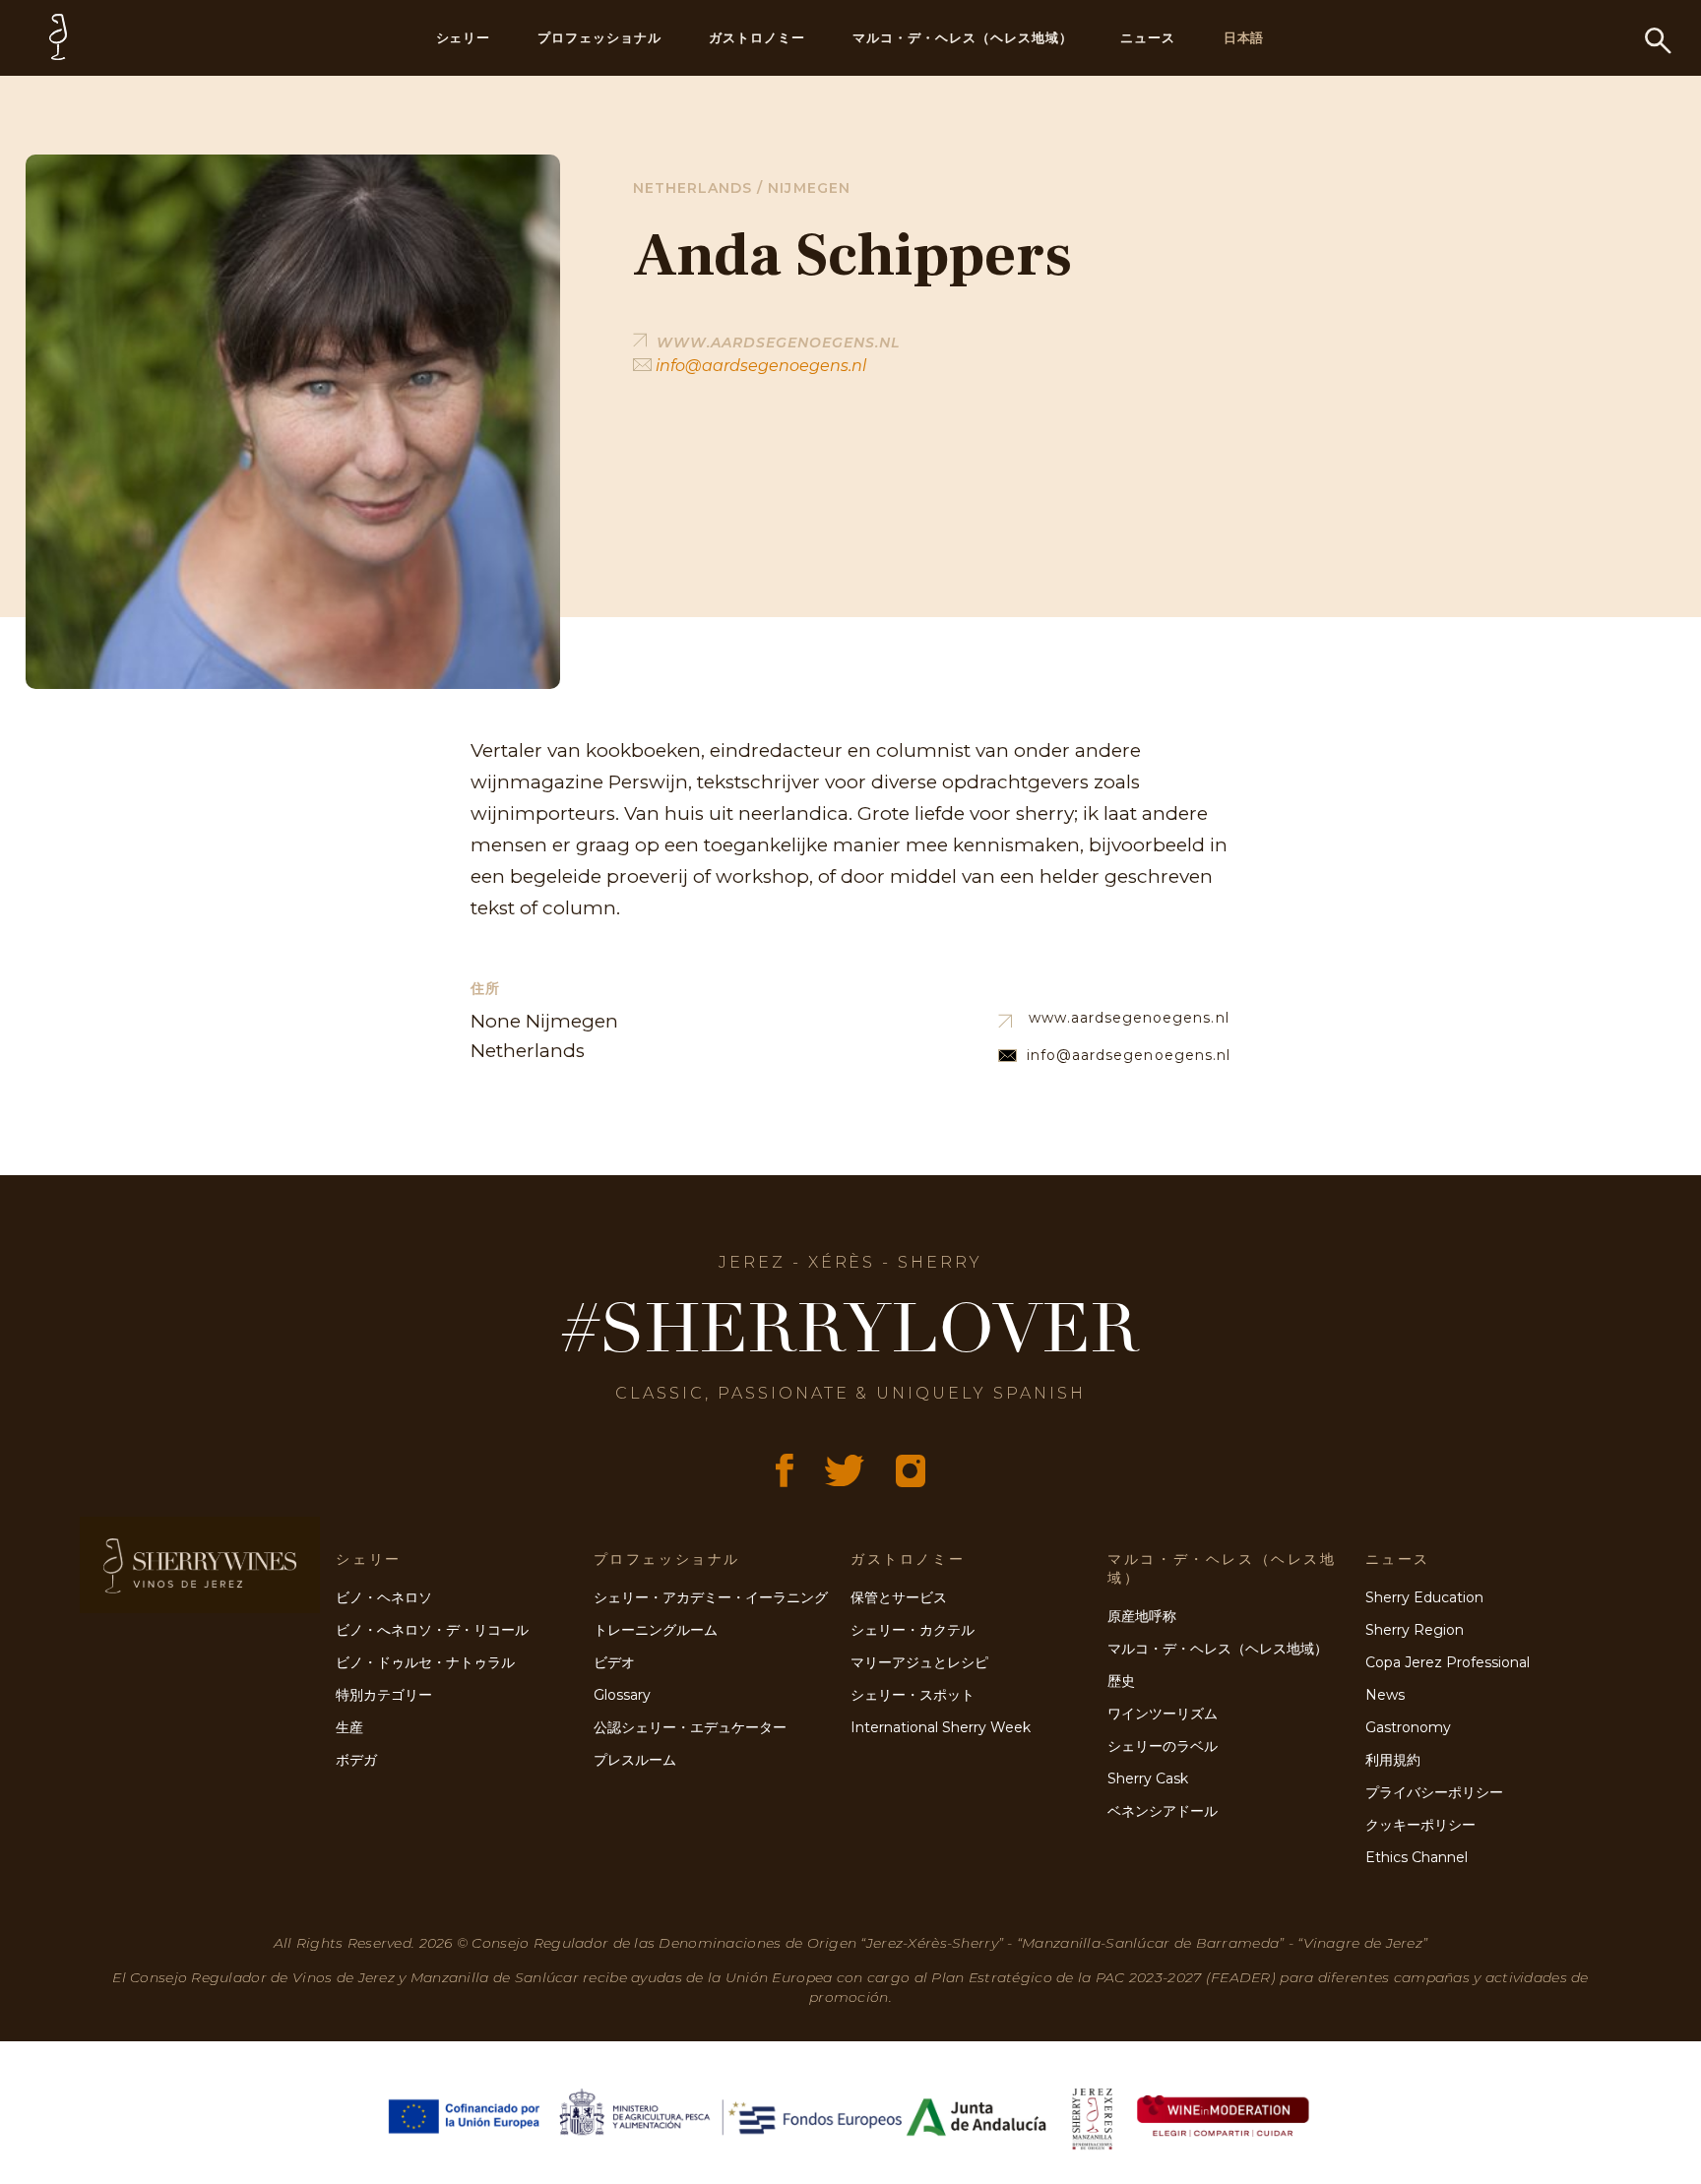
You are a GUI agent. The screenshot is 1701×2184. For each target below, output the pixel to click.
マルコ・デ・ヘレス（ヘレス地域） (963, 37)
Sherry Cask (1148, 1778)
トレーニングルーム (656, 1630)
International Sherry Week (941, 1727)
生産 (349, 1727)
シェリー (464, 37)
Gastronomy (1408, 1727)
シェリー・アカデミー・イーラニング (711, 1597)
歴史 (1121, 1681)
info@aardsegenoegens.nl (759, 366)
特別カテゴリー (384, 1695)
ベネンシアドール (1163, 1811)
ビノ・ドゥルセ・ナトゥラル (425, 1662)
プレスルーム (635, 1760)
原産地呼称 (1142, 1616)
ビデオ (614, 1662)
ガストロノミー (757, 37)
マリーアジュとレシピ (919, 1662)
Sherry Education (1424, 1597)
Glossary (622, 1695)
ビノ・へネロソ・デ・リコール (432, 1630)
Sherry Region (1415, 1630)
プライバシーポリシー (1434, 1792)
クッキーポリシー (1420, 1825)
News (1385, 1695)
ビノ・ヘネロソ (384, 1597)
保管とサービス (899, 1597)
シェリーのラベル (1163, 1746)
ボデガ (356, 1760)
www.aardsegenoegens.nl (1129, 1018)
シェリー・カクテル (913, 1630)
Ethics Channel (1417, 1857)
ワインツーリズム (1163, 1714)
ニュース (1148, 37)
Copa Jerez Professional (1448, 1662)
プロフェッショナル (599, 37)
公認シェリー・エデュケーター (690, 1727)
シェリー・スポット (913, 1695)
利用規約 (1393, 1760)
